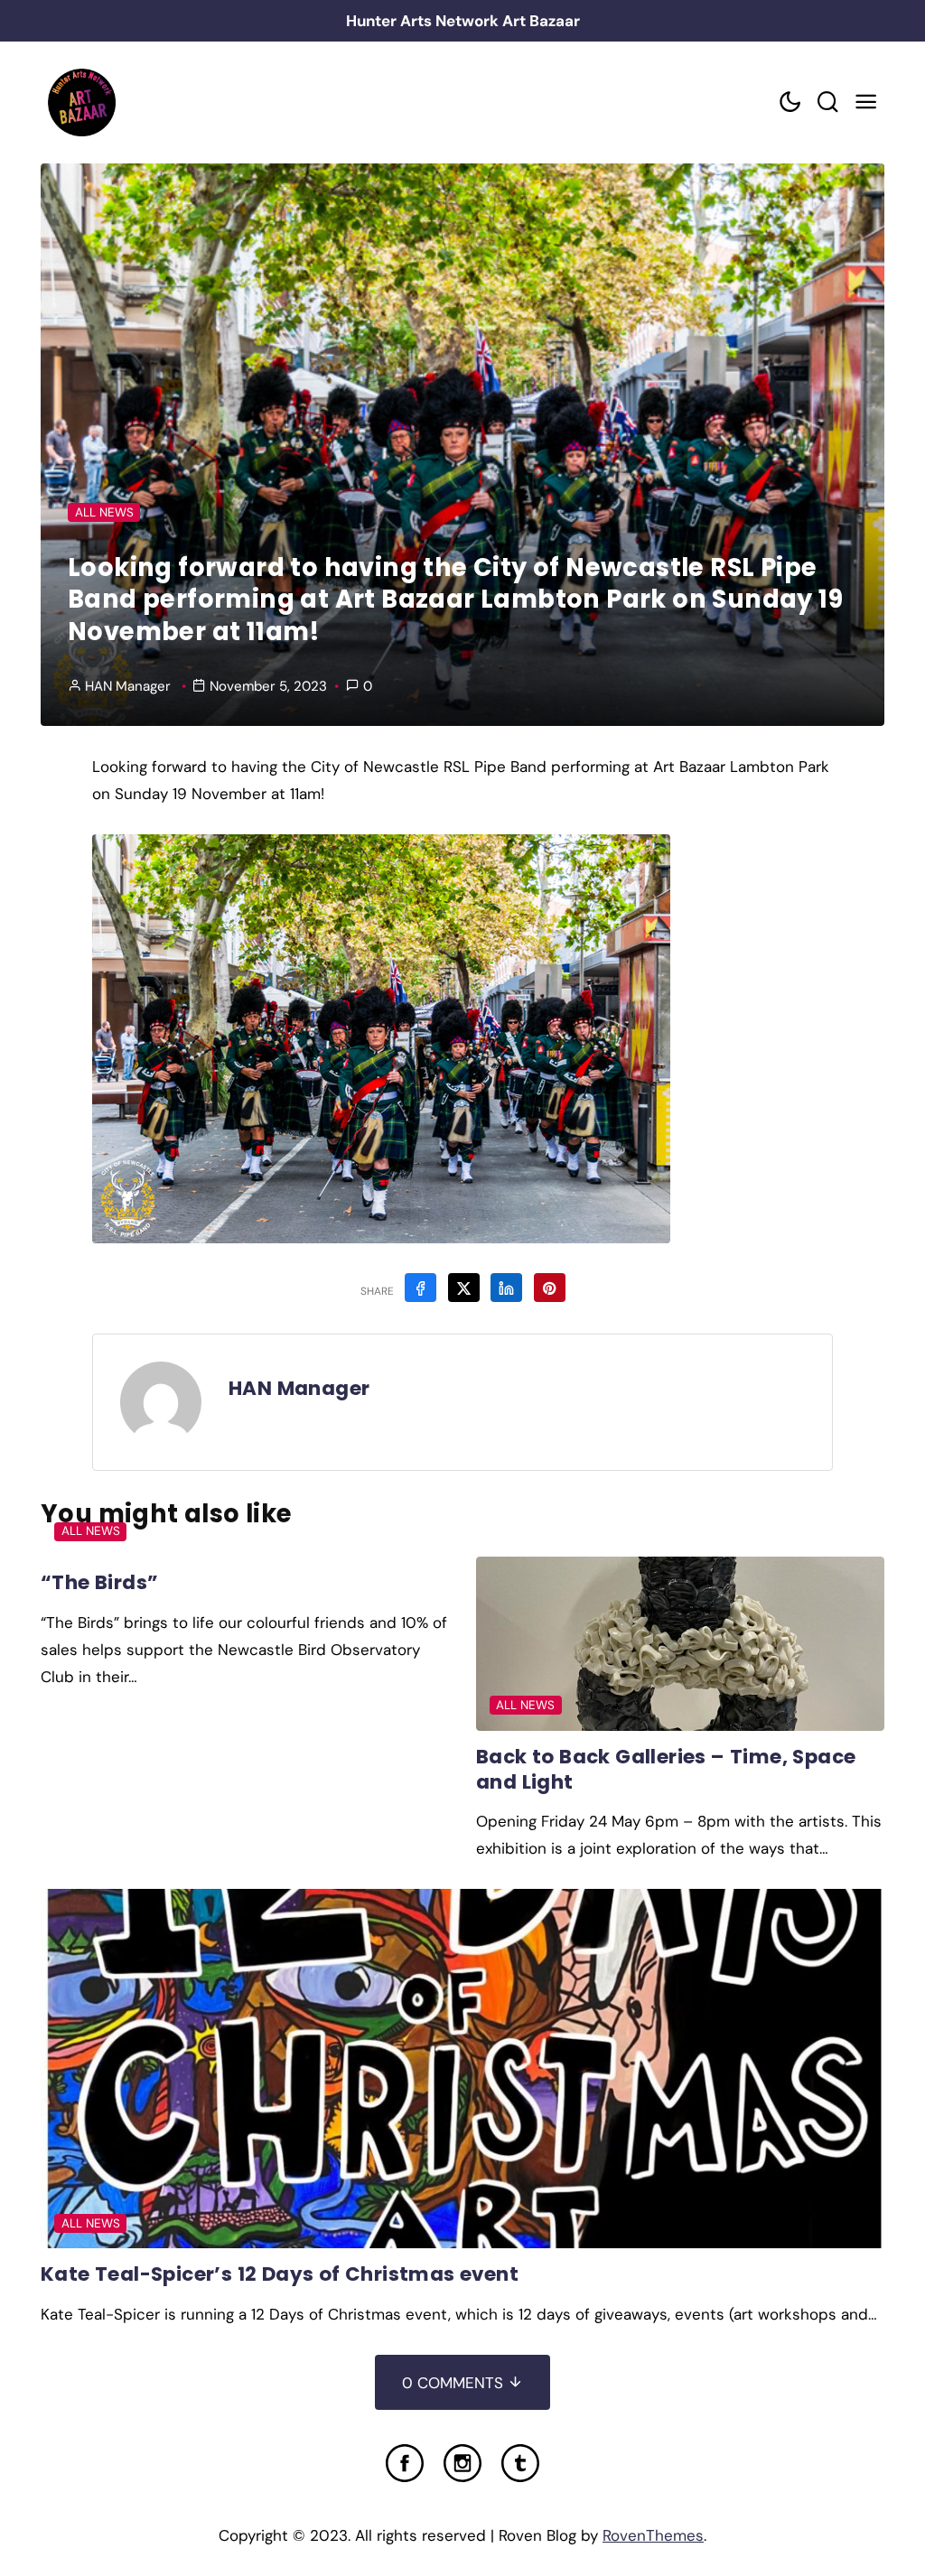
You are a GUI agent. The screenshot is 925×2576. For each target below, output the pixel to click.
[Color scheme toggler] (790, 102)
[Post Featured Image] (680, 1644)
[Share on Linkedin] (506, 1288)
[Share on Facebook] (420, 1288)
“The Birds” (99, 1582)
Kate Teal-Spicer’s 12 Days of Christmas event (280, 2274)
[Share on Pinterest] (550, 1288)
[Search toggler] (827, 102)
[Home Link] (81, 102)
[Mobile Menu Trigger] (865, 102)
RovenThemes (653, 2535)
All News (104, 512)
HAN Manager (128, 686)
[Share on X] (464, 1288)
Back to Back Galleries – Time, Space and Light (666, 1769)
